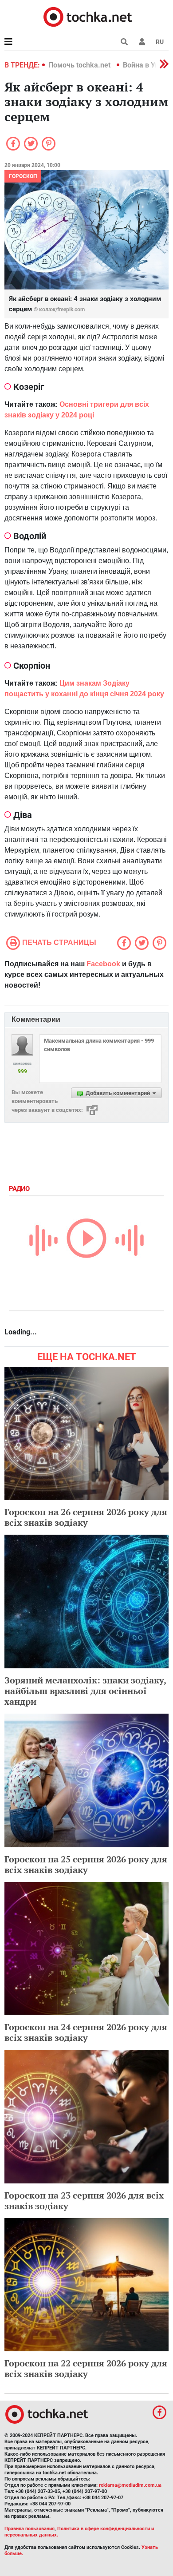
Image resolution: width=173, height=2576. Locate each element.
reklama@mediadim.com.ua (130, 2485)
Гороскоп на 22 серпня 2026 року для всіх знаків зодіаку (86, 2368)
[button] (142, 42)
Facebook (103, 964)
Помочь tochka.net (80, 65)
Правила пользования (29, 2529)
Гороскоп (23, 176)
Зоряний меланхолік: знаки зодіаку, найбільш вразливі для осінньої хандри (85, 1691)
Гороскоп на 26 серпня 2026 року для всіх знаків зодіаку (86, 1517)
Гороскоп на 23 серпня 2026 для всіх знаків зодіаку (84, 2201)
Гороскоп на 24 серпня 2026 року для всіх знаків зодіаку (86, 2032)
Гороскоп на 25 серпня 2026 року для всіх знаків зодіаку (86, 1864)
